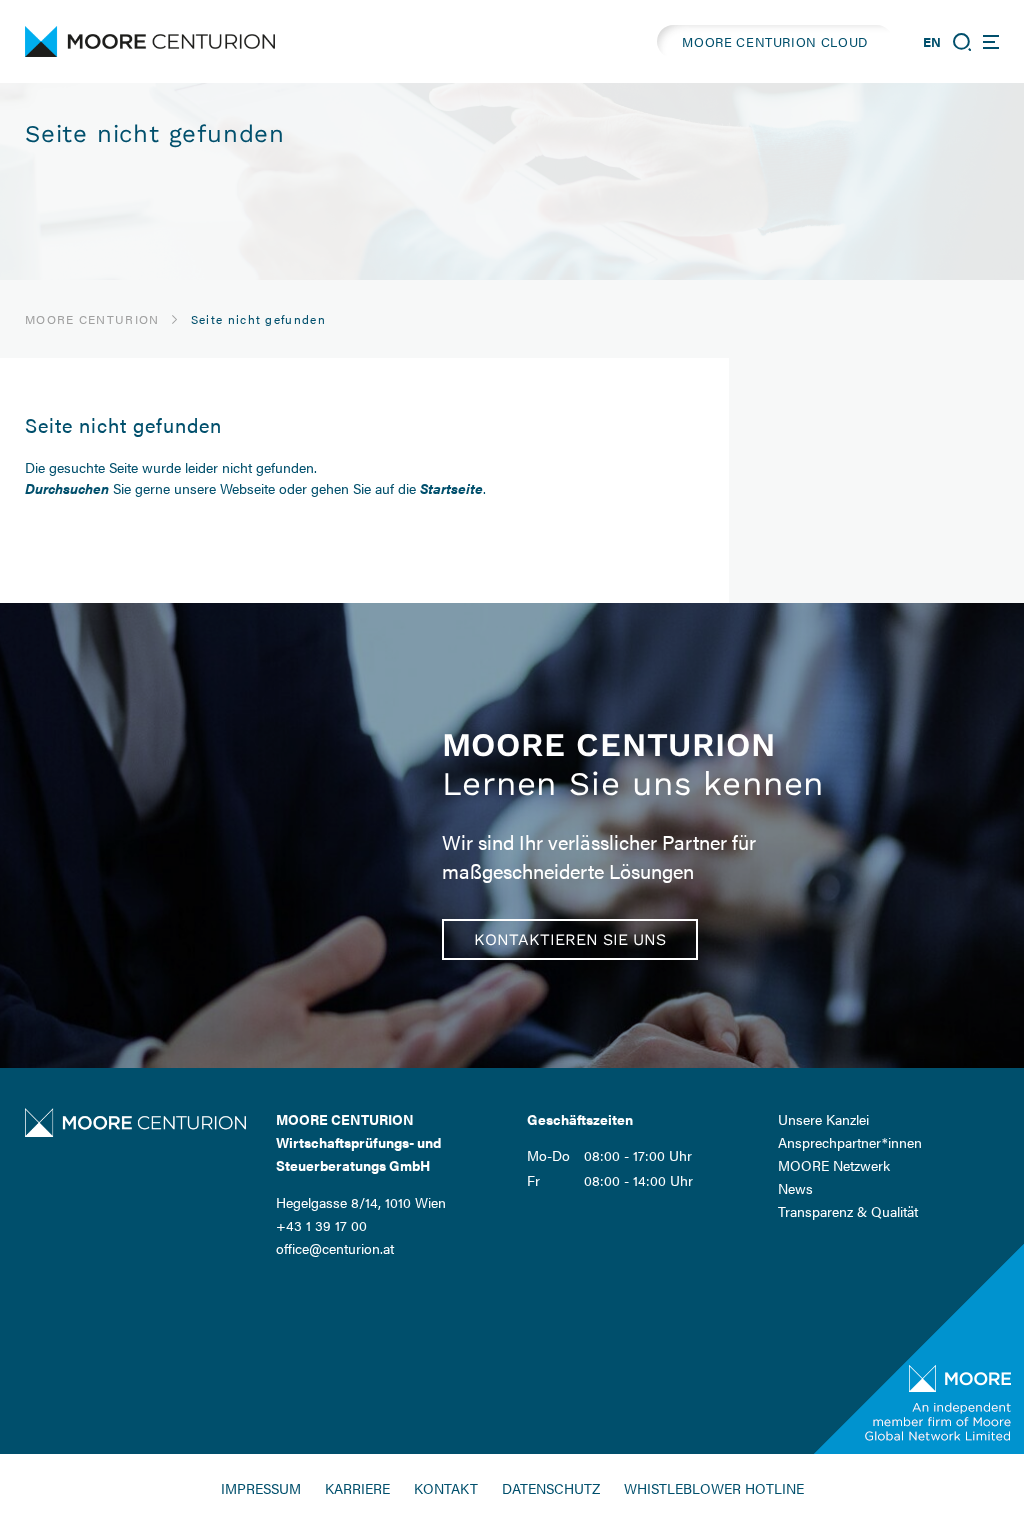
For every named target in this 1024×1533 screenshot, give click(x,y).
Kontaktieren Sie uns (570, 939)
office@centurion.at (335, 1248)
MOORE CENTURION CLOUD (775, 41)
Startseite (451, 488)
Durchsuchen (67, 488)
